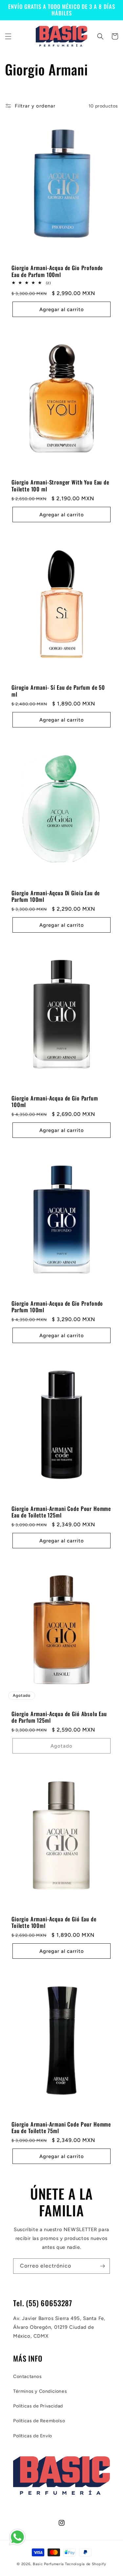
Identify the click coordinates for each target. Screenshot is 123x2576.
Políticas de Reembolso (39, 2421)
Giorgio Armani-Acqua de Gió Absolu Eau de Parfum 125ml (59, 1717)
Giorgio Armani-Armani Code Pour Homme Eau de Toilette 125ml (61, 1512)
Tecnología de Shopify (86, 2564)
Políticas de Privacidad (38, 2406)
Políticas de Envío (33, 2436)
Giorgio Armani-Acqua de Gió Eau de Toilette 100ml (54, 1922)
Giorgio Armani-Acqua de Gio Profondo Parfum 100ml (57, 1307)
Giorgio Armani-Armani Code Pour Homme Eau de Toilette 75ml (61, 2128)
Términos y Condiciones (40, 2391)
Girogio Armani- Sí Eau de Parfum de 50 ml (58, 691)
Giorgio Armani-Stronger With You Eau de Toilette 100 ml (60, 486)
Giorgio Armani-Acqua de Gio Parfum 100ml (55, 1102)
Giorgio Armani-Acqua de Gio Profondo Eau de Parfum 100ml (57, 271)
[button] (8, 36)
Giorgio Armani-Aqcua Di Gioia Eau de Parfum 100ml (56, 896)
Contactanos (28, 2377)
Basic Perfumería (48, 2564)
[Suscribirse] (102, 2266)
